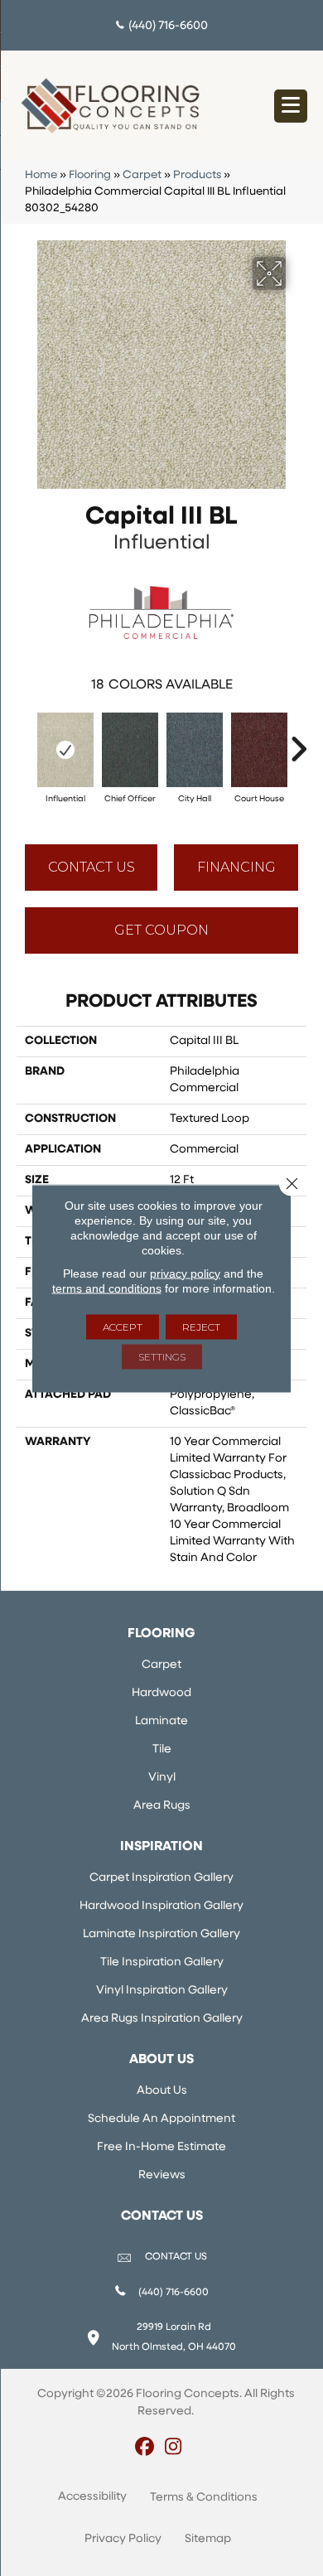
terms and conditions (107, 1288)
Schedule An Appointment (161, 2119)
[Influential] (65, 750)
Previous (25, 741)
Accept (123, 1326)
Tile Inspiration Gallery (162, 1962)
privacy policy (185, 1273)
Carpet (142, 175)
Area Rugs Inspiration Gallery (162, 2019)
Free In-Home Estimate (161, 2147)
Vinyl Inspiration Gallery (162, 1991)
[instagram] (174, 2448)
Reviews (162, 2175)
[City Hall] (195, 750)
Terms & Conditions (204, 2498)
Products (197, 175)
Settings (162, 1356)
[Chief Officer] (130, 750)
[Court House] (259, 750)
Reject (201, 1326)
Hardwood (161, 1693)
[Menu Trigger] (291, 106)
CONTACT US (176, 2257)
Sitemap (208, 2539)
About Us (162, 2091)
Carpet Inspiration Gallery (161, 1878)
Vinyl (162, 1778)
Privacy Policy (123, 2539)
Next (298, 741)
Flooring (90, 175)
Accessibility (92, 2497)
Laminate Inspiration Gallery (161, 1934)
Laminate (161, 1721)
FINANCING (236, 867)
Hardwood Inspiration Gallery (161, 1906)
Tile (162, 1750)
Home (41, 175)
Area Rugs (162, 1806)
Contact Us (92, 867)
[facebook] (145, 2448)
